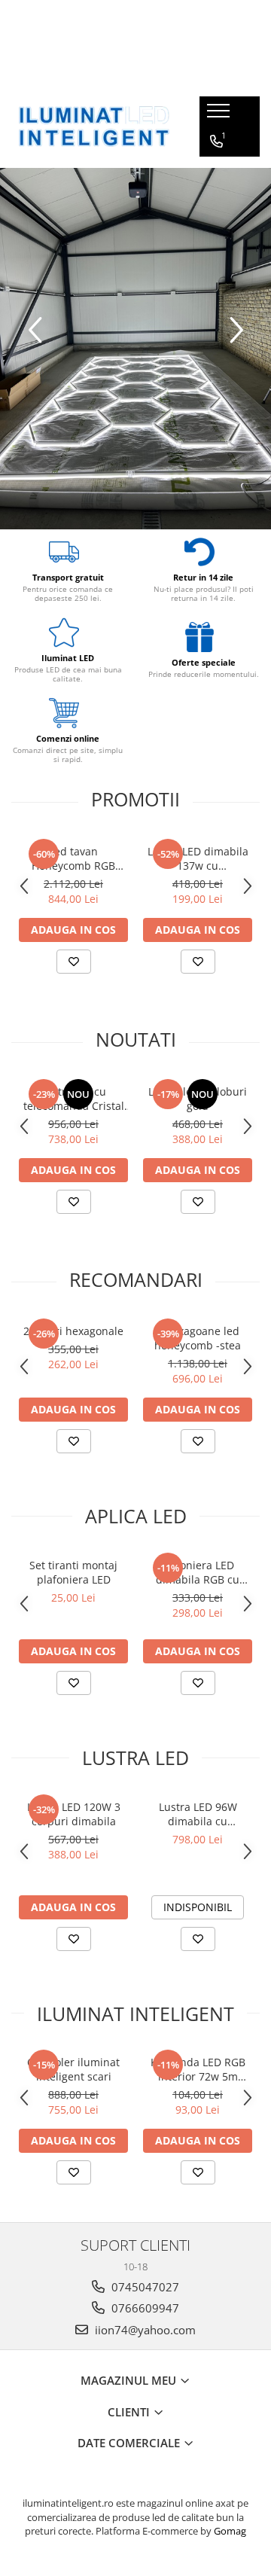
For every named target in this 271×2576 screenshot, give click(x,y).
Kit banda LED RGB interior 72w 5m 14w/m (198, 2069)
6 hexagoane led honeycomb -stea (198, 1338)
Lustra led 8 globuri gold (198, 1099)
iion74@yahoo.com (144, 2330)
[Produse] (220, 115)
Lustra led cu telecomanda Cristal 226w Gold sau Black (73, 1099)
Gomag (229, 2531)
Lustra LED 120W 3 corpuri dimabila (74, 1814)
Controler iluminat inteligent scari (73, 2069)
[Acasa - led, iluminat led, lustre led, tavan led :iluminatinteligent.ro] (94, 127)
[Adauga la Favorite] (74, 962)
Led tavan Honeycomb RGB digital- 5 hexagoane (74, 858)
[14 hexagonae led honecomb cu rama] (135, 349)
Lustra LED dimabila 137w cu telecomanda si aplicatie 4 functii (198, 858)
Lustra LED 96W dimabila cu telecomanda (198, 1814)
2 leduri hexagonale (73, 1331)
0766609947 (144, 2308)
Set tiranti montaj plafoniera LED (73, 1572)
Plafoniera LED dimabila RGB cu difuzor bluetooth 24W (198, 1572)
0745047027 (144, 2287)
